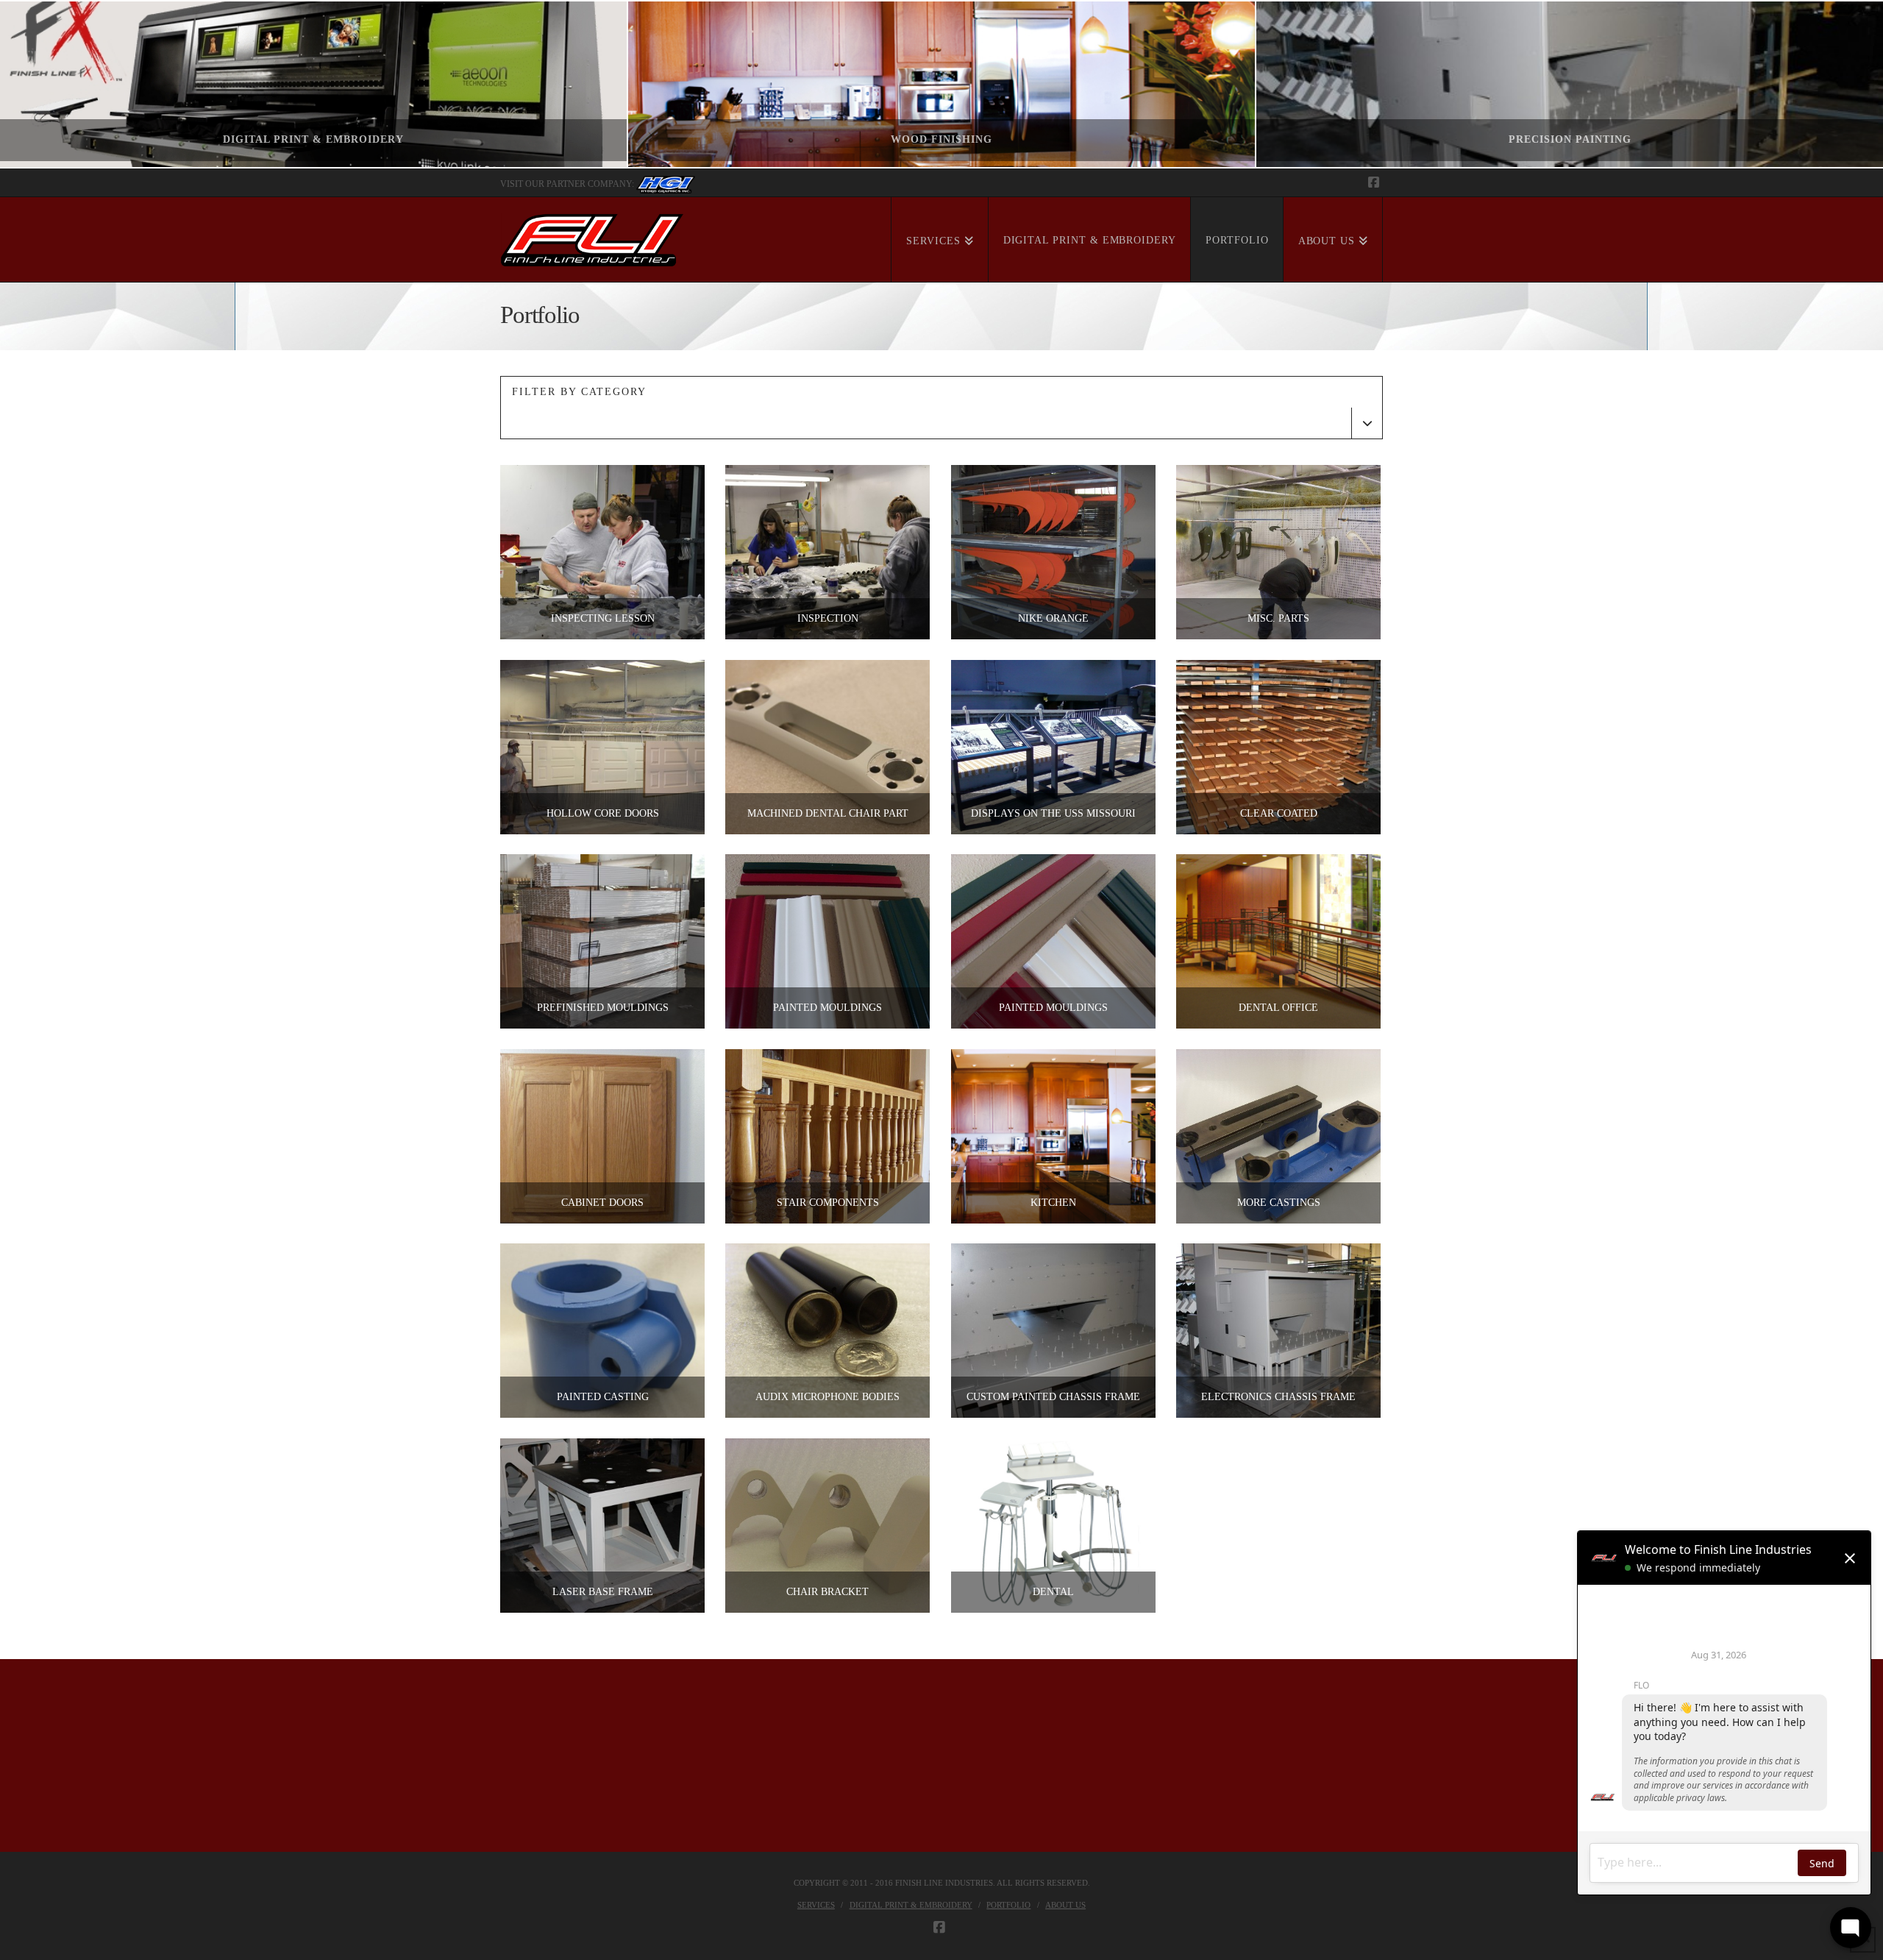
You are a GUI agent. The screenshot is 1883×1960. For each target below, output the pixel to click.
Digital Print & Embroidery (911, 1905)
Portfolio (1008, 1905)
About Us (1065, 1905)
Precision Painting (1570, 139)
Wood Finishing (941, 139)
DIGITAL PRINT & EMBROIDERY (313, 139)
